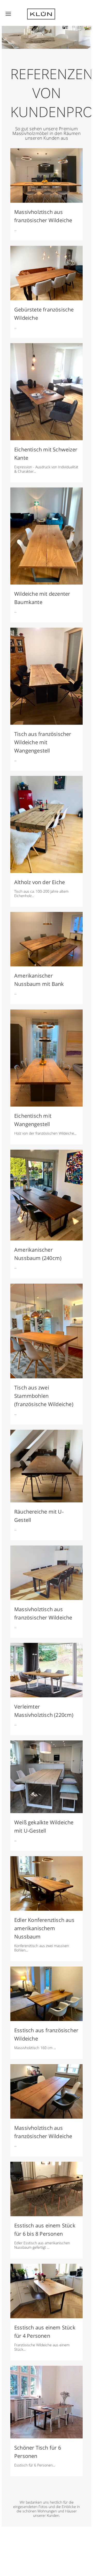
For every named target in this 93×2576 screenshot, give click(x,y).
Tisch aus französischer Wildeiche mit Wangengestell (43, 742)
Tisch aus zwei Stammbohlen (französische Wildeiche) (44, 1396)
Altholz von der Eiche (40, 882)
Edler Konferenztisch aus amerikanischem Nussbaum (44, 1928)
